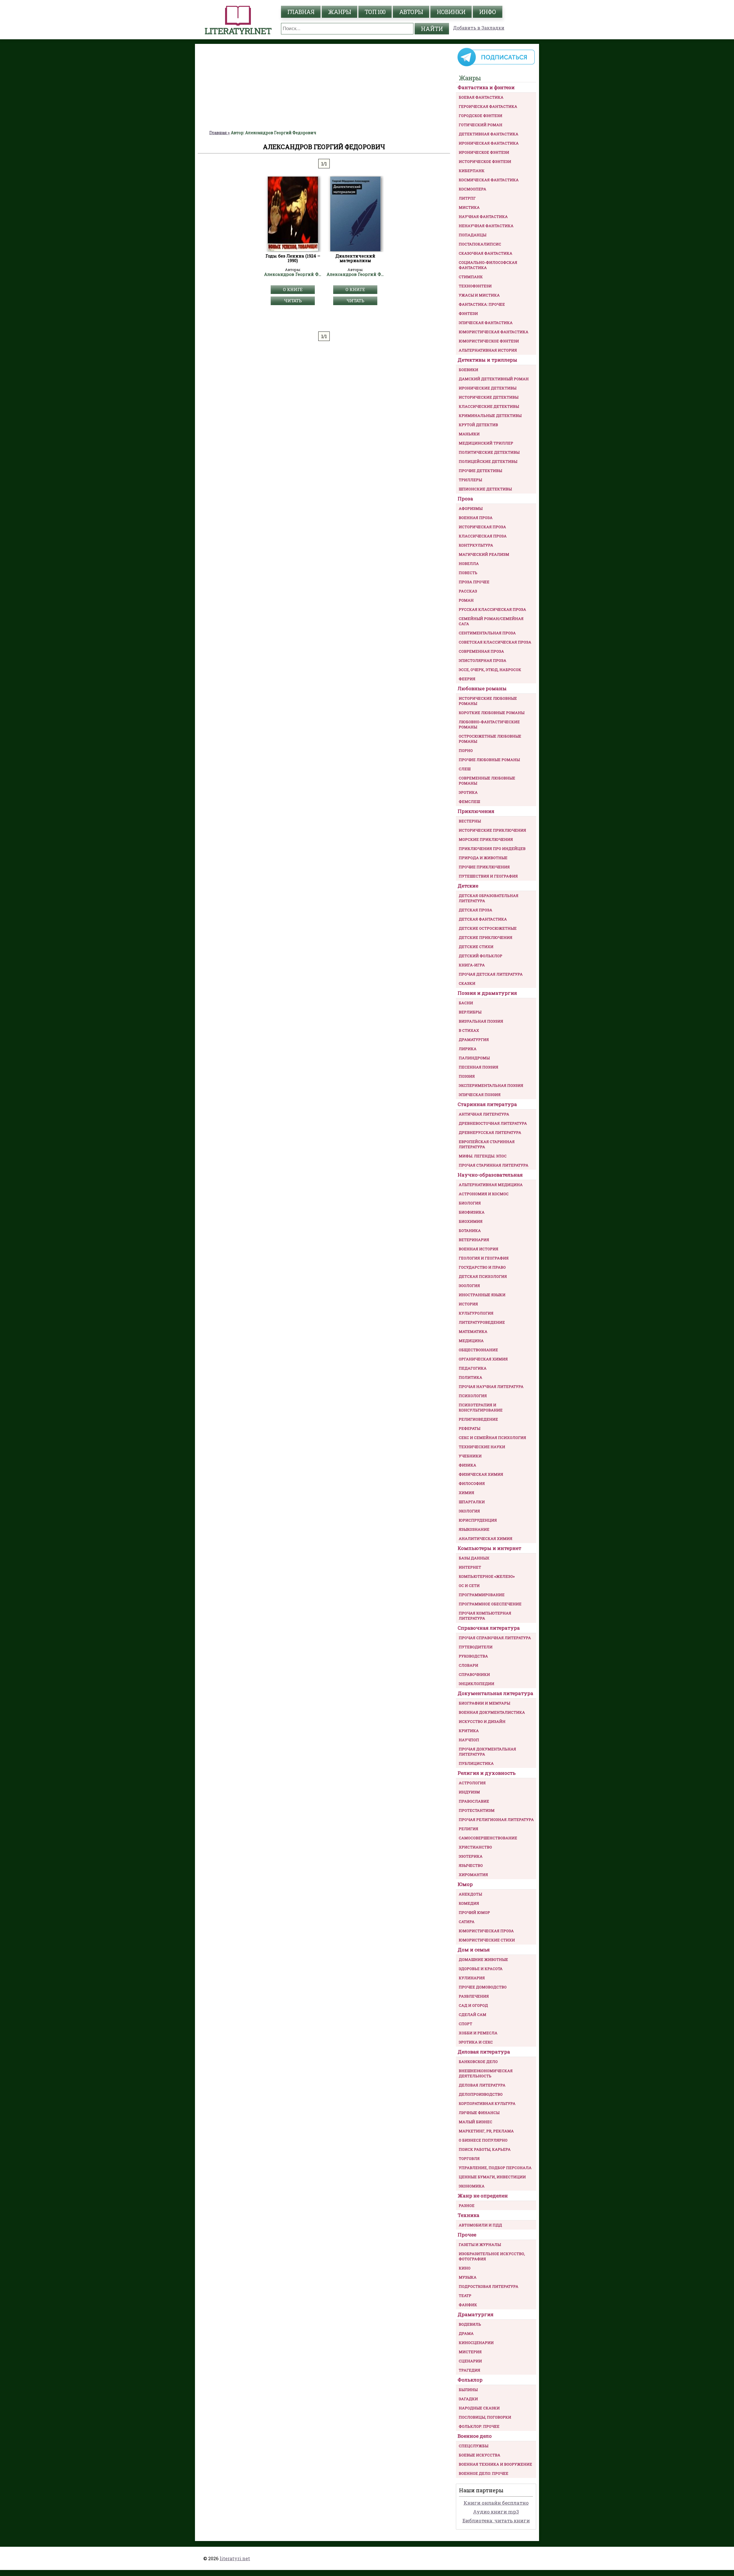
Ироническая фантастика (489, 143)
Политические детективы (489, 452)
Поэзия (467, 1076)
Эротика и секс (476, 2042)
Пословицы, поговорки (485, 2417)
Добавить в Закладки (479, 28)
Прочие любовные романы (489, 760)
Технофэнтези (475, 286)
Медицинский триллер (486, 443)
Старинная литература (487, 1104)
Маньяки (469, 434)
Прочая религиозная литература (496, 1820)
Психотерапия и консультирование (481, 1407)
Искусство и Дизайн (482, 1721)
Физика (467, 1465)
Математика (473, 1331)
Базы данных (474, 1558)
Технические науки (482, 1447)
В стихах (469, 1030)
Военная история (479, 1249)
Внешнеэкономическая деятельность (486, 2073)
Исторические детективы (489, 397)
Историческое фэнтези (485, 161)
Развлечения (474, 1996)
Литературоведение (482, 1322)
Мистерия (470, 2352)
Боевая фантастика (481, 97)
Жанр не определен (483, 2196)
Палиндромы (474, 1058)
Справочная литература (489, 1628)
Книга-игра (472, 965)
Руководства (473, 1656)
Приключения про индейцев (492, 849)
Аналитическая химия (486, 1538)
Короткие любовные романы (492, 713)
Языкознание (474, 1529)
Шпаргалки (472, 1502)
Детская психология (483, 1276)
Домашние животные (483, 1959)
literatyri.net (235, 2558)
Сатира (467, 1922)
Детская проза (476, 910)
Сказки (467, 983)
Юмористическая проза (486, 1931)
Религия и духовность (487, 1773)
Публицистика (476, 1763)
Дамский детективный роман (494, 379)
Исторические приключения (492, 830)
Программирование (482, 1595)
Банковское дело (478, 2062)
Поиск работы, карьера (485, 2149)
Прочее (467, 2235)
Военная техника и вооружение (495, 2464)
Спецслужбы (474, 2446)
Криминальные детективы (490, 416)
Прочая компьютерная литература (485, 1616)
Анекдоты (470, 1894)
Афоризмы (471, 508)
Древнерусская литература (490, 1132)
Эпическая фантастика (486, 323)
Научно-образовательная (490, 1175)
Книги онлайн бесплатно (496, 2503)
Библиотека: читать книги (496, 2521)
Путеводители (476, 1647)
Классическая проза (483, 536)
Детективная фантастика (489, 134)
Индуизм (469, 1792)
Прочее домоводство (483, 1987)
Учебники (470, 1456)
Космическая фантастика (489, 180)
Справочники (474, 1674)
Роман (466, 600)
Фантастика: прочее (482, 304)
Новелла (469, 563)
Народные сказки (479, 2408)
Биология (470, 1203)
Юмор (465, 1884)
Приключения (476, 811)
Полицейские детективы (488, 461)
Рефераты (470, 1428)
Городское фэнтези (481, 116)
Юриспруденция (478, 1520)
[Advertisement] (324, 87)
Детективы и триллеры (487, 360)
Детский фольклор (481, 956)
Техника (468, 2215)
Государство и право (482, 1267)
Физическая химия (481, 1474)
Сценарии (470, 2361)
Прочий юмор (474, 1912)
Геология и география (484, 1258)
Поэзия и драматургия (487, 993)
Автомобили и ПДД (480, 2225)
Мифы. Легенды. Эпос (483, 1156)
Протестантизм (477, 1810)
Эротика (468, 792)
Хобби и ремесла (478, 2033)
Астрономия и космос (484, 1194)
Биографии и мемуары (484, 1703)
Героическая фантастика (488, 106)
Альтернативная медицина (491, 1185)
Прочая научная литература (491, 1387)
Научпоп (469, 1740)
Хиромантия (473, 1875)
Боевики (468, 370)
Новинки (451, 12)
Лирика (468, 1049)
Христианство (475, 1847)
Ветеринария (474, 1240)
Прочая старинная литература (494, 1165)
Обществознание (478, 1350)
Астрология (472, 1783)
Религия (468, 1829)
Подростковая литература (489, 2286)
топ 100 (375, 12)
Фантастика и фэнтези (486, 87)
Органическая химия (483, 1359)
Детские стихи (476, 947)
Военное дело (475, 2436)
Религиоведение (478, 1419)
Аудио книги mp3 (496, 2512)
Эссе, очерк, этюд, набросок (490, 670)
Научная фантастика (483, 217)
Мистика (469, 207)
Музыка (468, 2277)
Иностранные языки (482, 1295)
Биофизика (472, 1212)
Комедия (469, 1903)
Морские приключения (486, 839)
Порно (466, 750)
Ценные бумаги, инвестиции (492, 2177)
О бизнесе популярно (483, 2140)
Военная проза (476, 518)
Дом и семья (474, 1950)
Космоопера (473, 189)
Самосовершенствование (488, 1838)
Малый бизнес (476, 2122)
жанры (339, 12)
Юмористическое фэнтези (489, 341)
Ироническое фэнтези (484, 152)
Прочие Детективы (480, 471)
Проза (465, 499)
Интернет (470, 1567)
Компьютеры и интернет (489, 1548)
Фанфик (468, 2305)
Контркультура (476, 545)
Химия (466, 1493)
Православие (474, 1801)
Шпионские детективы (485, 489)
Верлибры (470, 1012)
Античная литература (484, 1114)
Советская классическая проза (495, 642)
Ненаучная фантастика (486, 226)
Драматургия (474, 1040)
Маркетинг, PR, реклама (486, 2131)
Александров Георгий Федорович (293, 274)
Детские (468, 886)
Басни (466, 1003)
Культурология (476, 1313)
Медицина (471, 1341)
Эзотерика (471, 1856)
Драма (466, 2333)
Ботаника (470, 1231)
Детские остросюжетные (488, 928)
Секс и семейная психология (492, 1438)
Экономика (472, 2186)
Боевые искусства (480, 2455)
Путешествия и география (488, 876)
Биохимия (471, 1221)
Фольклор (470, 2380)
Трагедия (470, 2370)
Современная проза (481, 651)
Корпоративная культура (487, 2103)
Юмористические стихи (487, 1940)
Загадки (468, 2399)
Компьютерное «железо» (487, 1576)
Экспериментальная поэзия (491, 1085)
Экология (469, 1511)
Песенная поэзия (479, 1067)
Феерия (467, 679)
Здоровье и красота (481, 1969)
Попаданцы (473, 235)
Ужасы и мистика (479, 295)
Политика (471, 1377)
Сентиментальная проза (487, 633)
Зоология (469, 1286)
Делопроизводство (481, 2094)
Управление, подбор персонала (495, 2168)
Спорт (465, 2024)
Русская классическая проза (492, 609)
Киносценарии (476, 2343)
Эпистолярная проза (483, 660)
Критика (469, 1731)
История (468, 1304)
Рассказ (468, 591)
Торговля (469, 2158)
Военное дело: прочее (484, 2473)
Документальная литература (495, 1693)
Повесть (468, 573)
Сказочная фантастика (486, 253)
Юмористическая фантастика (494, 332)
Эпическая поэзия (480, 1095)
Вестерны (470, 821)
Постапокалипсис (480, 244)
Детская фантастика (483, 919)
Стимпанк (471, 277)
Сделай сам (473, 2015)
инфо (488, 12)
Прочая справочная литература (495, 1638)
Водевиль (470, 2324)
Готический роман (481, 125)
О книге (293, 289)
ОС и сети (469, 1586)
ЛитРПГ (467, 198)
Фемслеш (469, 802)
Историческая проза (482, 527)
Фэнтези (468, 313)
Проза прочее (474, 582)
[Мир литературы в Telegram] (496, 66)
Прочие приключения (484, 867)
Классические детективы (489, 406)
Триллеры (470, 480)
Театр (465, 2296)
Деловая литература (484, 2052)
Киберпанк (472, 171)
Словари (468, 1665)
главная (301, 12)
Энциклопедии (477, 1684)
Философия (472, 1483)
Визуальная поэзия (481, 1021)
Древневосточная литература (493, 1123)
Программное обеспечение (490, 1604)
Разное (467, 2206)
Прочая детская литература (491, 974)
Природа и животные (483, 858)
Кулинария (472, 1978)
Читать (293, 301)
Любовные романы (482, 688)
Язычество (471, 1865)
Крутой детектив (478, 425)
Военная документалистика (492, 1712)
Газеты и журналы (480, 2245)
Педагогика (473, 1368)
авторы (411, 12)
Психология (473, 1396)
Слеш (465, 769)
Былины (468, 2390)
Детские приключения (486, 937)
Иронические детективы (488, 388)
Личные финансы (479, 2113)
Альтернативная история (488, 350)
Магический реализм (484, 554)
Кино (465, 2268)
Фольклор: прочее (479, 2426)
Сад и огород (473, 2005)
